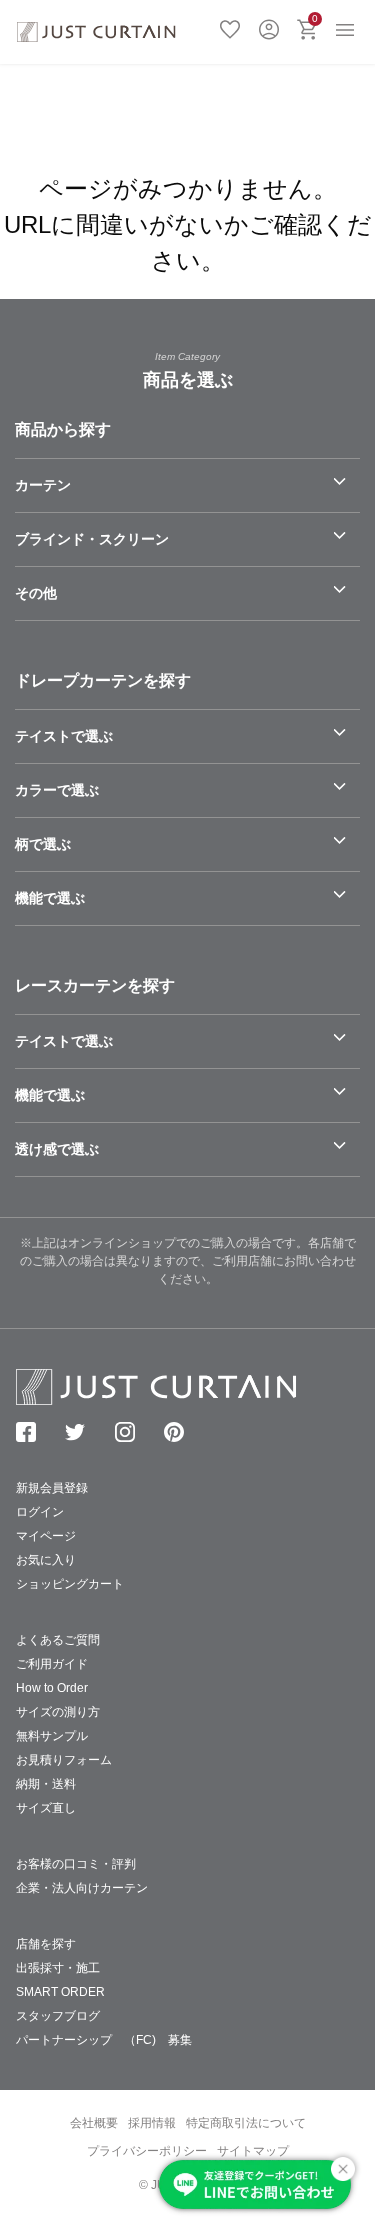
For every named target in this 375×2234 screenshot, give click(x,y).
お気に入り (230, 27)
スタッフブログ (58, 2016)
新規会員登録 (52, 1488)
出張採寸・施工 (58, 1968)
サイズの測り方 (58, 1712)
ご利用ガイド (52, 1664)
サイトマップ (253, 2151)
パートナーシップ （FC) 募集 (104, 2040)
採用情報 (152, 2123)
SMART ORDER (60, 1992)
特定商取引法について (246, 2123)
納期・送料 (46, 1784)
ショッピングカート (70, 1584)
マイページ (46, 1536)
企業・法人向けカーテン (82, 1888)
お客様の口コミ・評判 (76, 1864)
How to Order (52, 1688)
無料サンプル (52, 1736)
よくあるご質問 (58, 1640)
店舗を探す (46, 1944)
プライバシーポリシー (147, 2151)
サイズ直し (46, 1808)
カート (315, 18)
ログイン (269, 27)
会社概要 (94, 2123)
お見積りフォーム (64, 1760)
